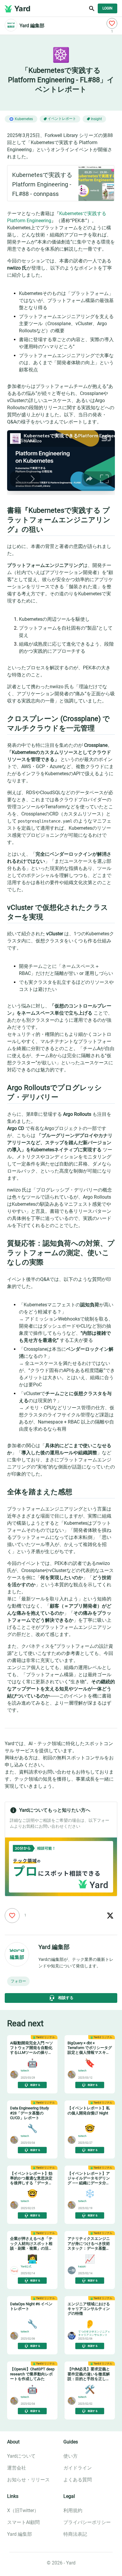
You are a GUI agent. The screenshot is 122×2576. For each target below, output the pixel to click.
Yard (22, 9)
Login (107, 8)
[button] (18, 1981)
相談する (66, 1998)
